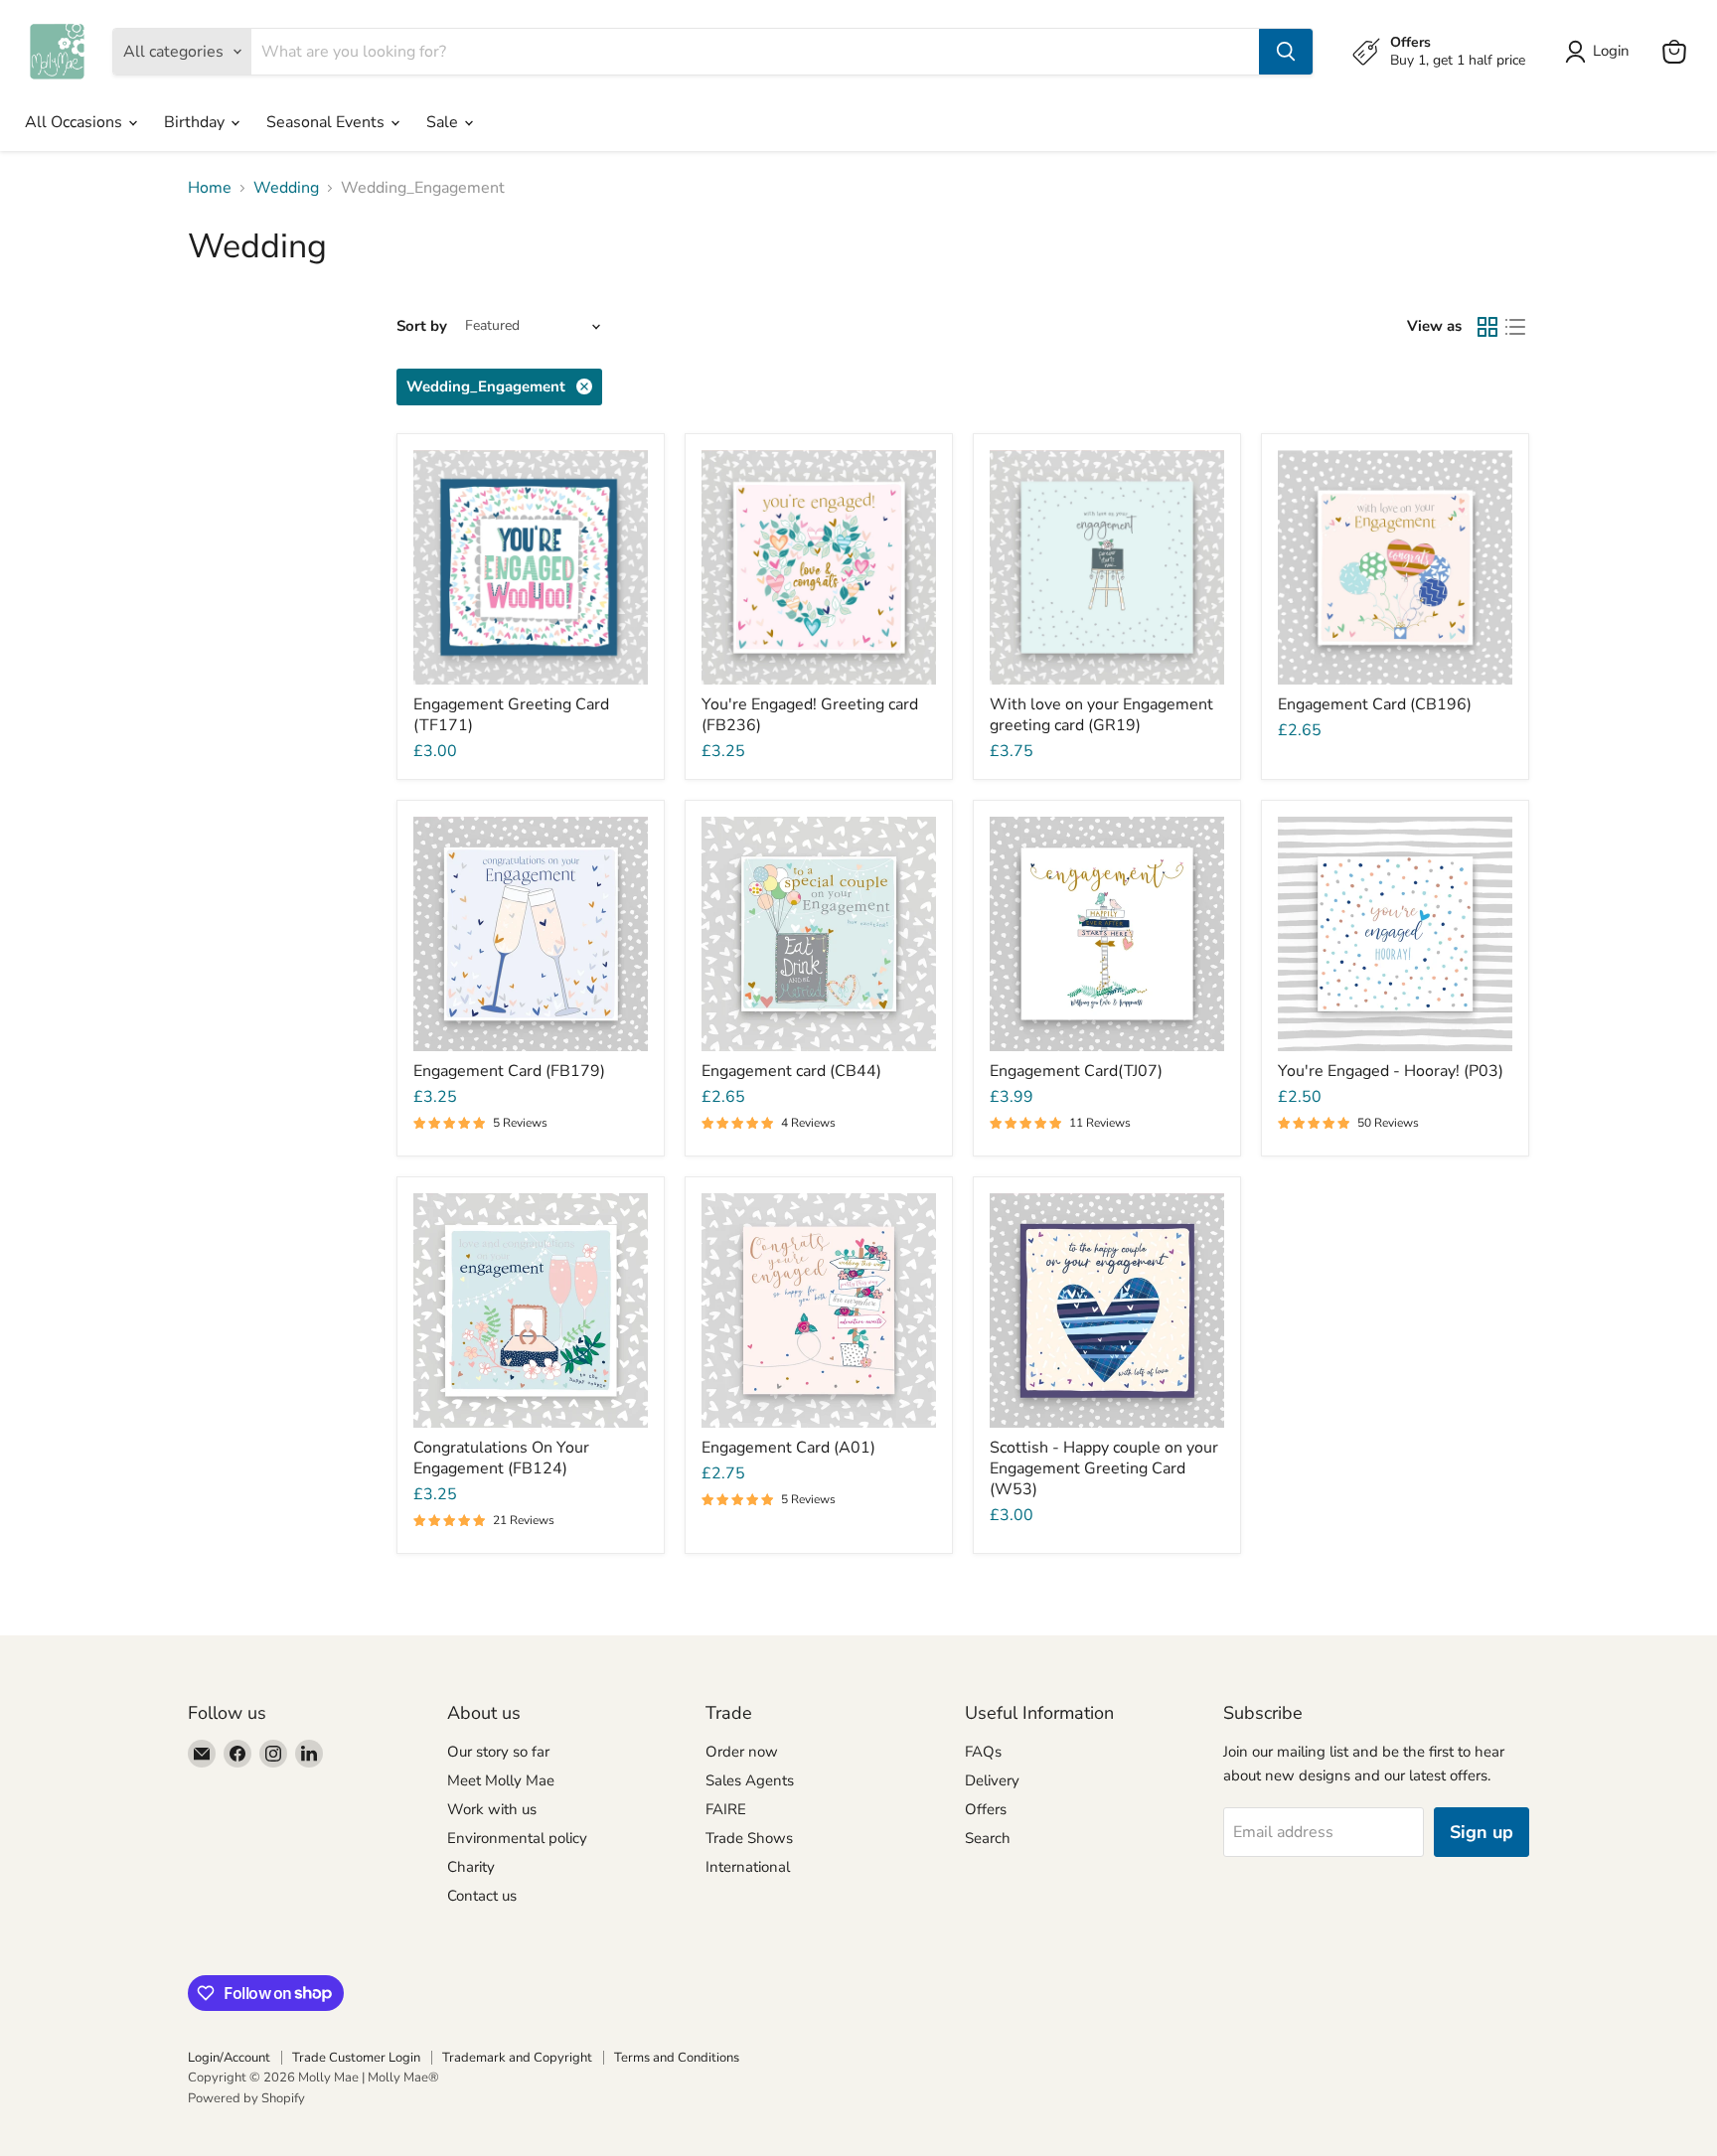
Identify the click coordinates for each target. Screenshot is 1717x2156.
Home (210, 188)
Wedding (286, 188)
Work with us (492, 1809)
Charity (471, 1867)
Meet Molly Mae (501, 1780)
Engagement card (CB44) (791, 1071)
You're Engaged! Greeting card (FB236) (810, 715)
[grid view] (1487, 327)
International (748, 1867)
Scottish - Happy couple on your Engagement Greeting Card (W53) (1104, 1468)
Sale (444, 122)
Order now (742, 1752)
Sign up (1482, 1832)
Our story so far (498, 1752)
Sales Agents (750, 1780)
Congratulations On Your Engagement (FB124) (501, 1458)
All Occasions (76, 122)
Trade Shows (749, 1838)
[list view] (1515, 327)
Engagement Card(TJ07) (1076, 1071)
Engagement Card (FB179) (509, 1071)
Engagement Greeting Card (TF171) (511, 715)
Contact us (482, 1896)
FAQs (983, 1752)
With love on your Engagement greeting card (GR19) (1101, 715)
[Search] (1286, 52)
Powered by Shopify (246, 2098)
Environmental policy (517, 1838)
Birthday (196, 122)
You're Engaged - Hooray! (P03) (1391, 1071)
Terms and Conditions (677, 2058)
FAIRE (726, 1809)
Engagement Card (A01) (788, 1448)
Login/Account (229, 2058)
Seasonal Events (327, 122)
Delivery (992, 1780)
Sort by (422, 326)
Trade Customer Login (356, 2058)
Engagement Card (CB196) (1375, 704)
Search (988, 1838)
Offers (986, 1809)
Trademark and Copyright (517, 2058)
